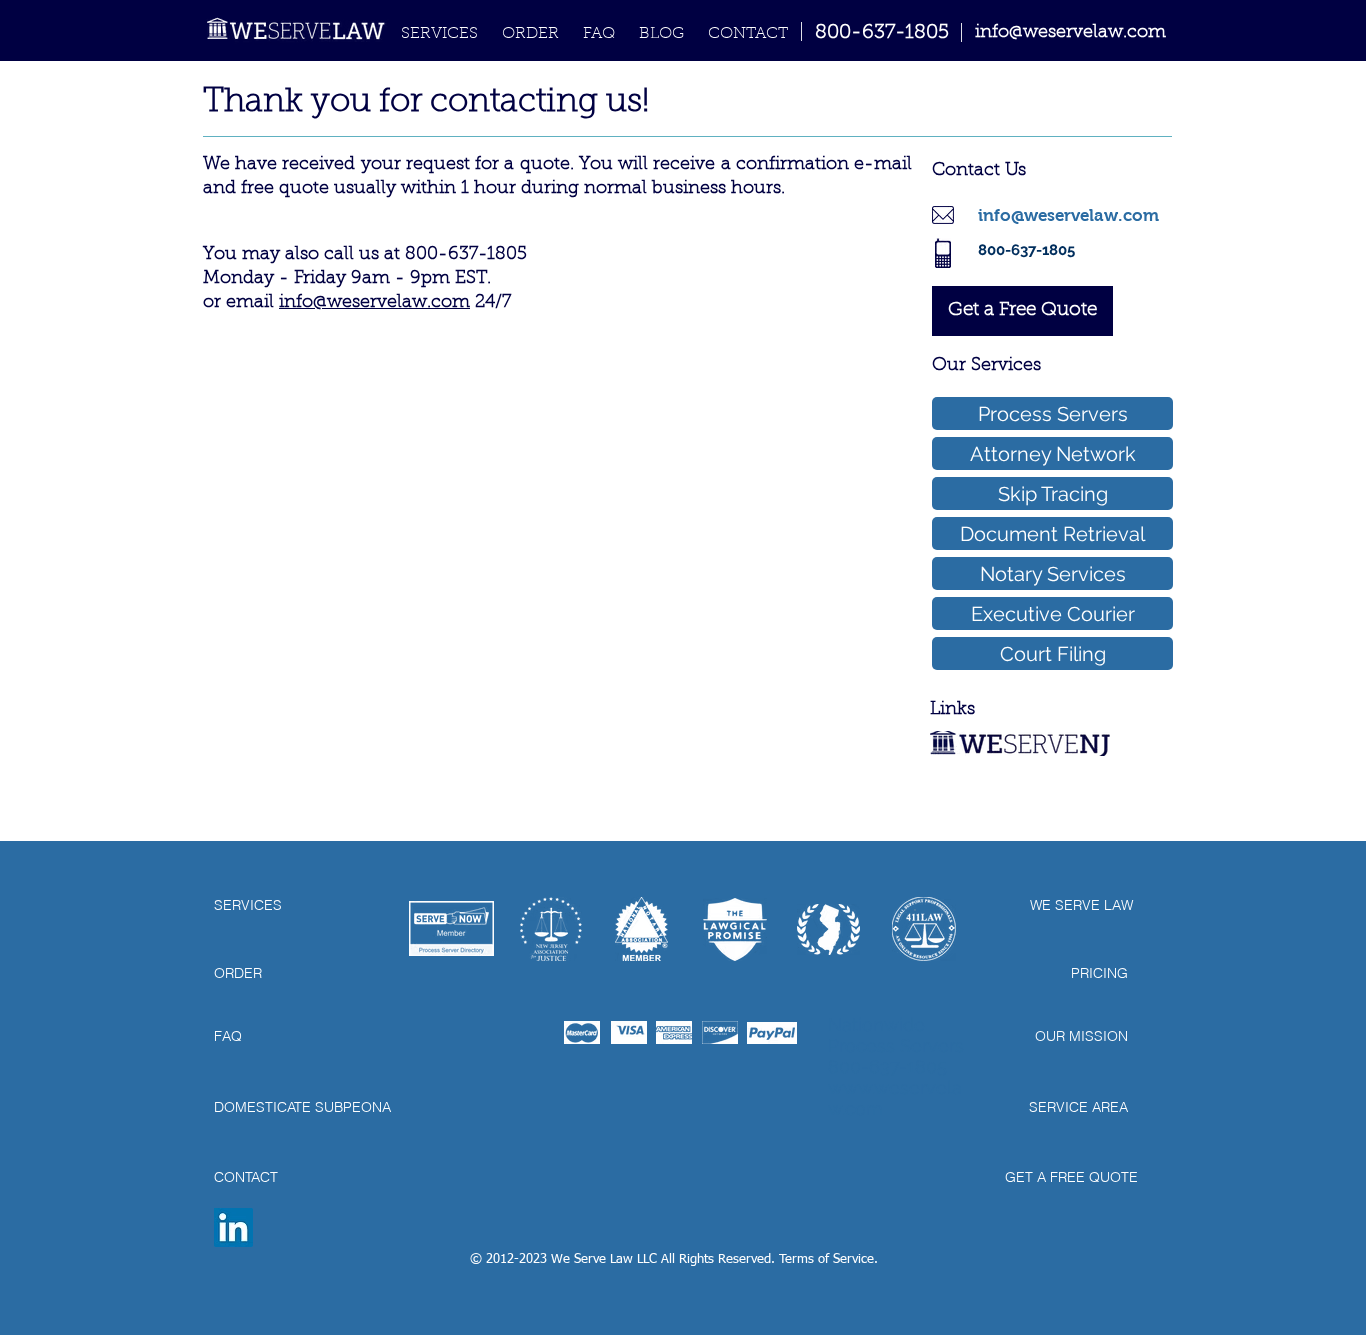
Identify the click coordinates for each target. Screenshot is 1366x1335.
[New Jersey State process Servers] (828, 929)
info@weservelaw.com (374, 303)
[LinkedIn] (233, 1227)
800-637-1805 (882, 33)
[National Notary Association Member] (641, 929)
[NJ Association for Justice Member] (551, 929)
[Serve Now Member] (451, 928)
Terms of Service (826, 1259)
